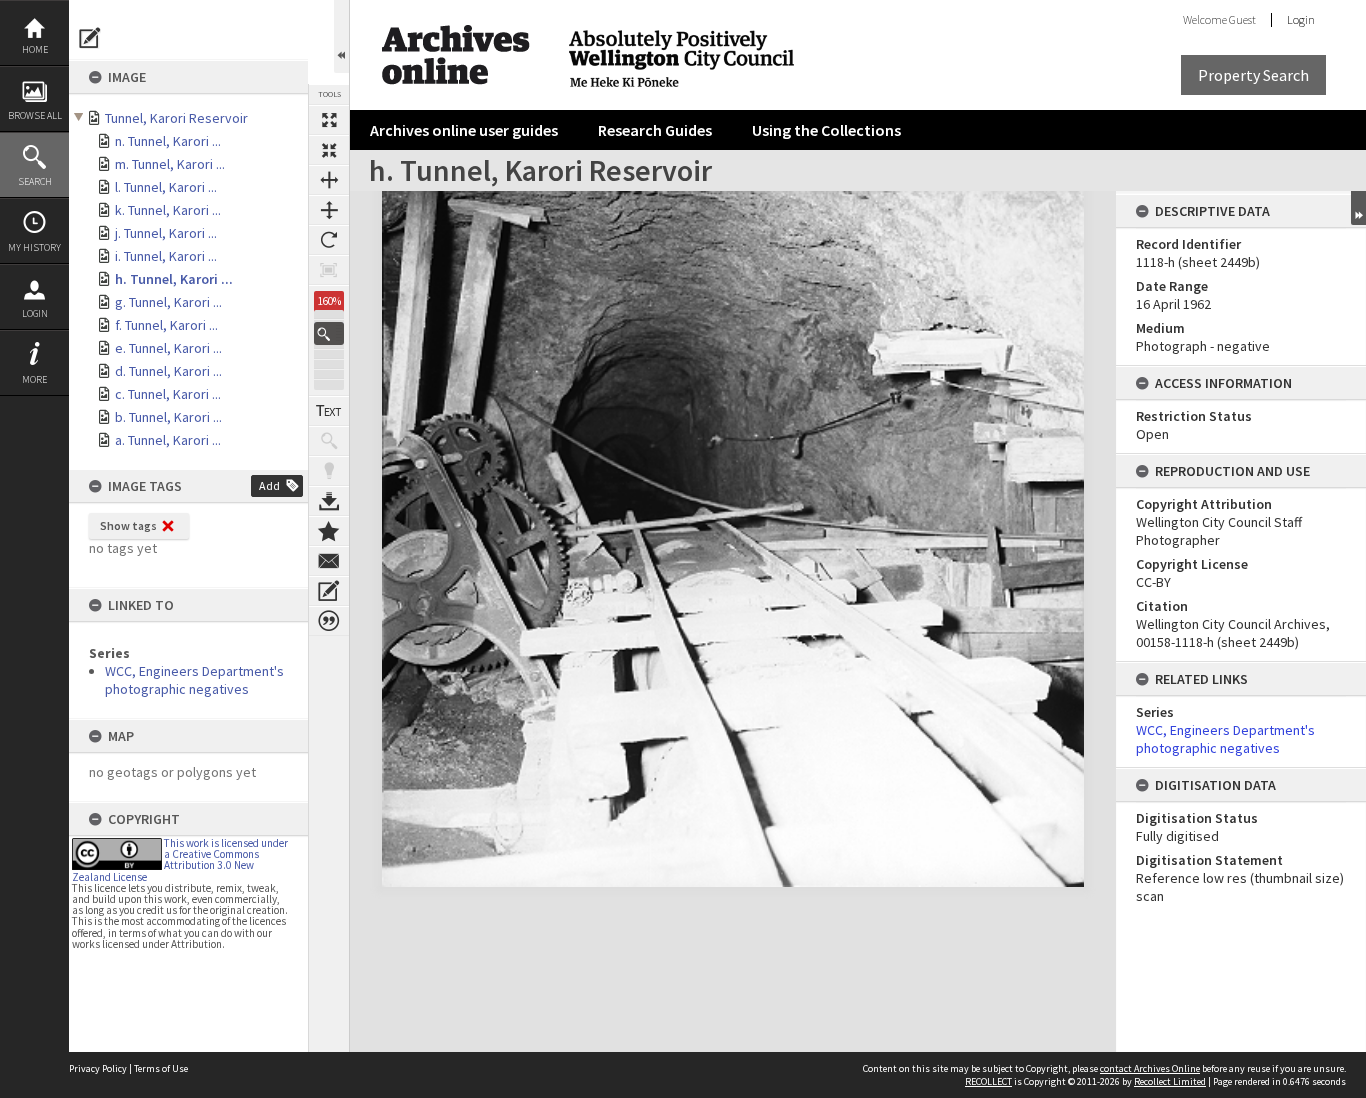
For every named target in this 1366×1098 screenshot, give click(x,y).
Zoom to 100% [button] (329, 270)
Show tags (128, 525)
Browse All (35, 115)
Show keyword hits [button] (329, 441)
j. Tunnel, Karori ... (166, 233)
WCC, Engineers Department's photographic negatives (194, 680)
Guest (1242, 19)
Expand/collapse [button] (1358, 208)
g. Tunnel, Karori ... (168, 302)
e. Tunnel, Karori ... (168, 348)
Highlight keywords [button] (329, 471)
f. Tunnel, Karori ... (166, 325)
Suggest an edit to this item (90, 38)
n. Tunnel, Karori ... (168, 141)
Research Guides (655, 130)
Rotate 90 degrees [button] (329, 240)
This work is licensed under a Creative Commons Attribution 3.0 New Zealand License (180, 860)
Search (35, 181)
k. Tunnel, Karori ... (168, 210)
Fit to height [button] (329, 210)
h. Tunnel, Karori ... (174, 279)
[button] (329, 333)
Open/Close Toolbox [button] (341, 36)
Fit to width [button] (329, 180)
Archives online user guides (464, 130)
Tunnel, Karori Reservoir (176, 118)
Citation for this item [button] (329, 621)
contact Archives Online (1150, 1068)
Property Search (1253, 75)
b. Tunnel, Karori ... (168, 417)
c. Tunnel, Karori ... (168, 394)
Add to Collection (329, 531)
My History (34, 247)
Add (269, 485)
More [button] (34, 379)
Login (35, 313)
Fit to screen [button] (329, 150)
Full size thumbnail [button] (329, 120)
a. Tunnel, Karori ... (168, 440)
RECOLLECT (988, 1081)
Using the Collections (826, 130)
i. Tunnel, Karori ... (166, 256)
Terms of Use (161, 1068)
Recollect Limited (1170, 1081)
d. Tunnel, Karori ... (168, 371)
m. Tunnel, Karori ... (170, 164)
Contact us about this (329, 561)
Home (35, 49)
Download (329, 501)
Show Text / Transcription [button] (329, 411)
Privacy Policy (98, 1068)
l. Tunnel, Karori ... (166, 187)
